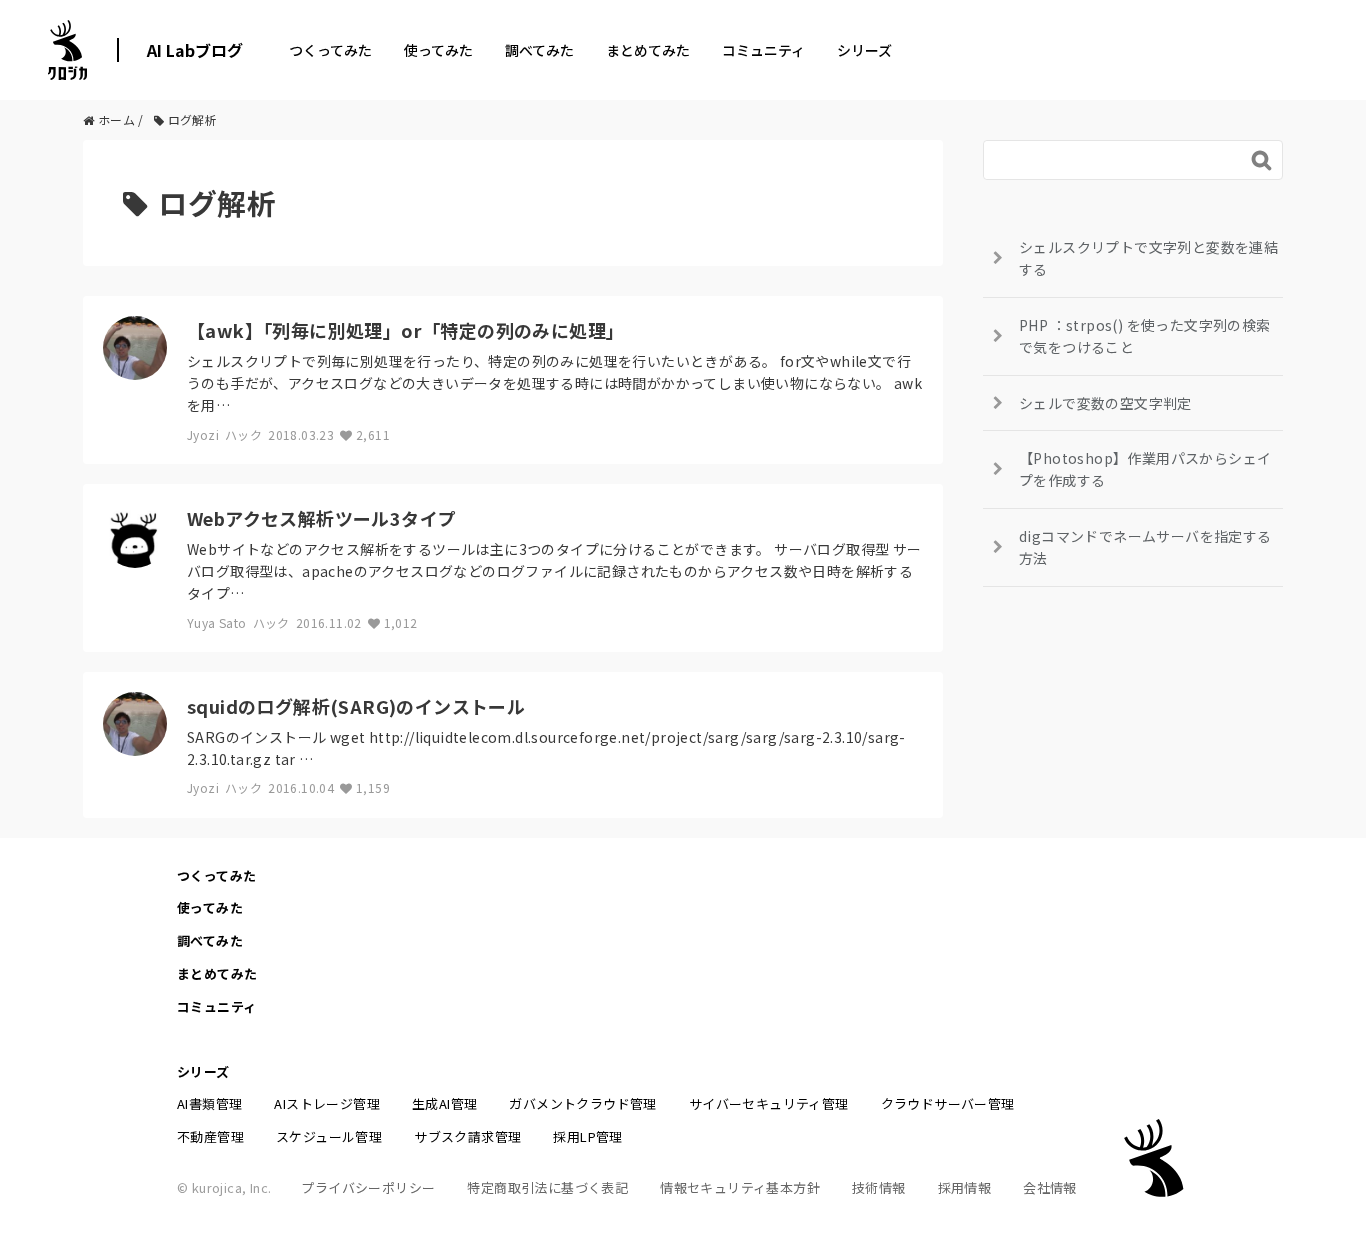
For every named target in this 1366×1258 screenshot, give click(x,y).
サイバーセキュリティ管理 (769, 1103)
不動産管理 (210, 1136)
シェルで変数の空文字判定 (1105, 403)
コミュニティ (763, 50)
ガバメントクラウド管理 (582, 1103)
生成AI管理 (444, 1103)
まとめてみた (648, 50)
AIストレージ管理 (327, 1103)
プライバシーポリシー (368, 1187)
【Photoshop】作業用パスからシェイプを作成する (1145, 469)
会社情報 (1050, 1187)
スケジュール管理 (329, 1136)
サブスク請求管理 (467, 1136)
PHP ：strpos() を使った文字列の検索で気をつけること (1145, 336)
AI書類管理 (209, 1103)
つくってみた (330, 50)
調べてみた (539, 50)
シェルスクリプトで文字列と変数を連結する (1148, 258)
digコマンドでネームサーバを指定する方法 (1145, 547)
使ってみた (438, 50)
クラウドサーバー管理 (948, 1103)
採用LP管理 (587, 1136)
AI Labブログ (195, 50)
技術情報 (879, 1187)
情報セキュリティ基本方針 (740, 1187)
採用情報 (965, 1187)
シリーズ (864, 50)
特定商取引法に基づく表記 (547, 1187)
